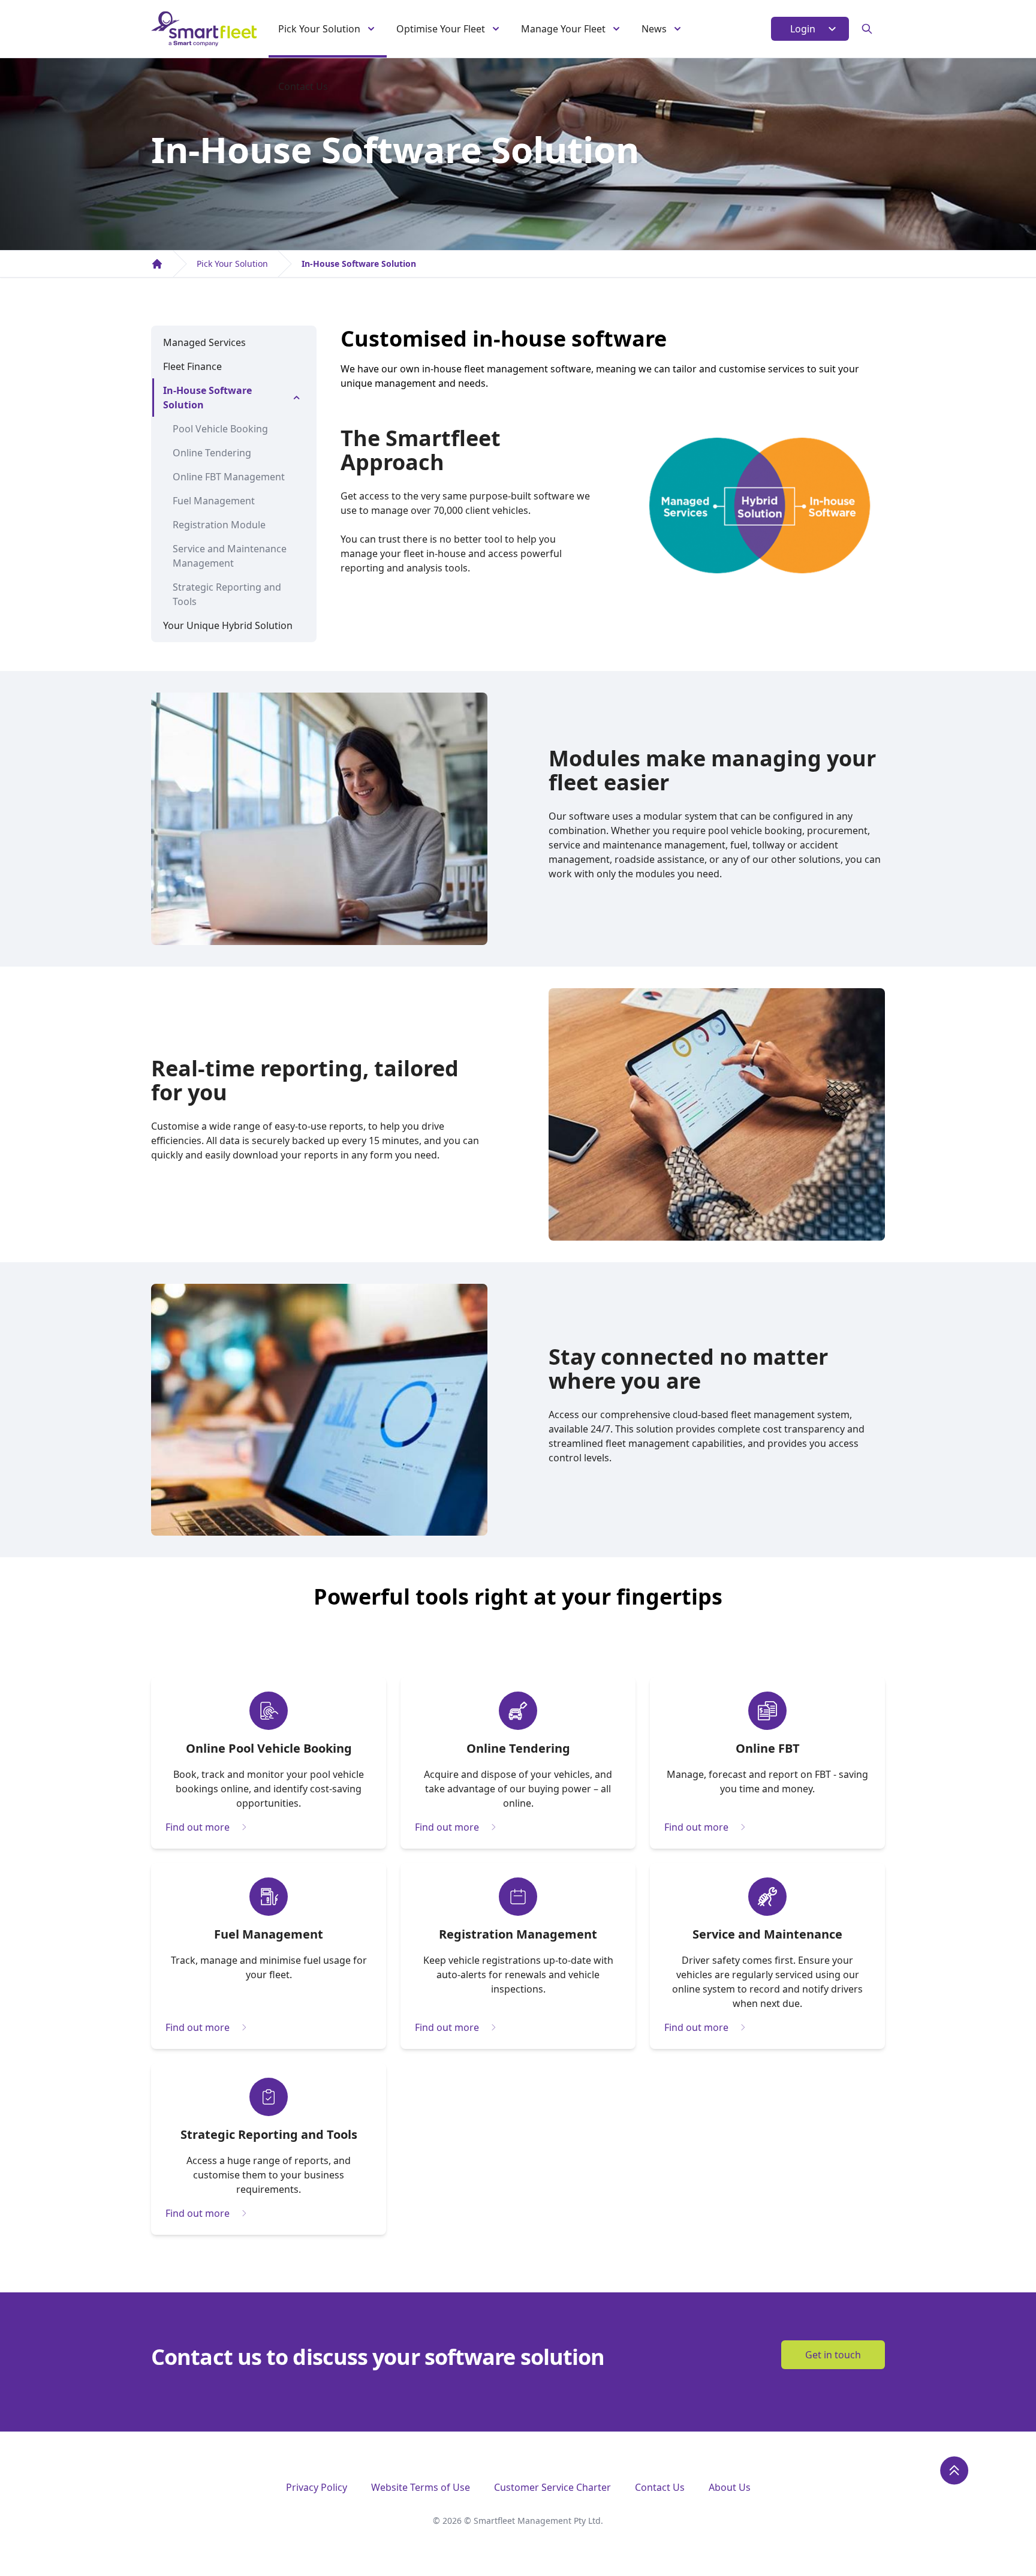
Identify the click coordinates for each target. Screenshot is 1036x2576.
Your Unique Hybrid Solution (228, 625)
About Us (730, 2487)
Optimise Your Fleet (441, 29)
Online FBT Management (229, 477)
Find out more (198, 1827)
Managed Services (204, 342)
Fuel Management (214, 501)
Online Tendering (212, 453)
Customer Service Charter (552, 2487)
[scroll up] (954, 2470)
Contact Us (303, 86)
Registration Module (219, 525)
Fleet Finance (192, 366)
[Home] (157, 264)
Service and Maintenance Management (230, 556)
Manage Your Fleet (563, 29)
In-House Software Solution (359, 264)
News (654, 29)
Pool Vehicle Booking (220, 429)
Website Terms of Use (421, 2487)
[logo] (204, 29)
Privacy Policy (317, 2487)
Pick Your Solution (319, 29)
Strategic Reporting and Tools (227, 594)
